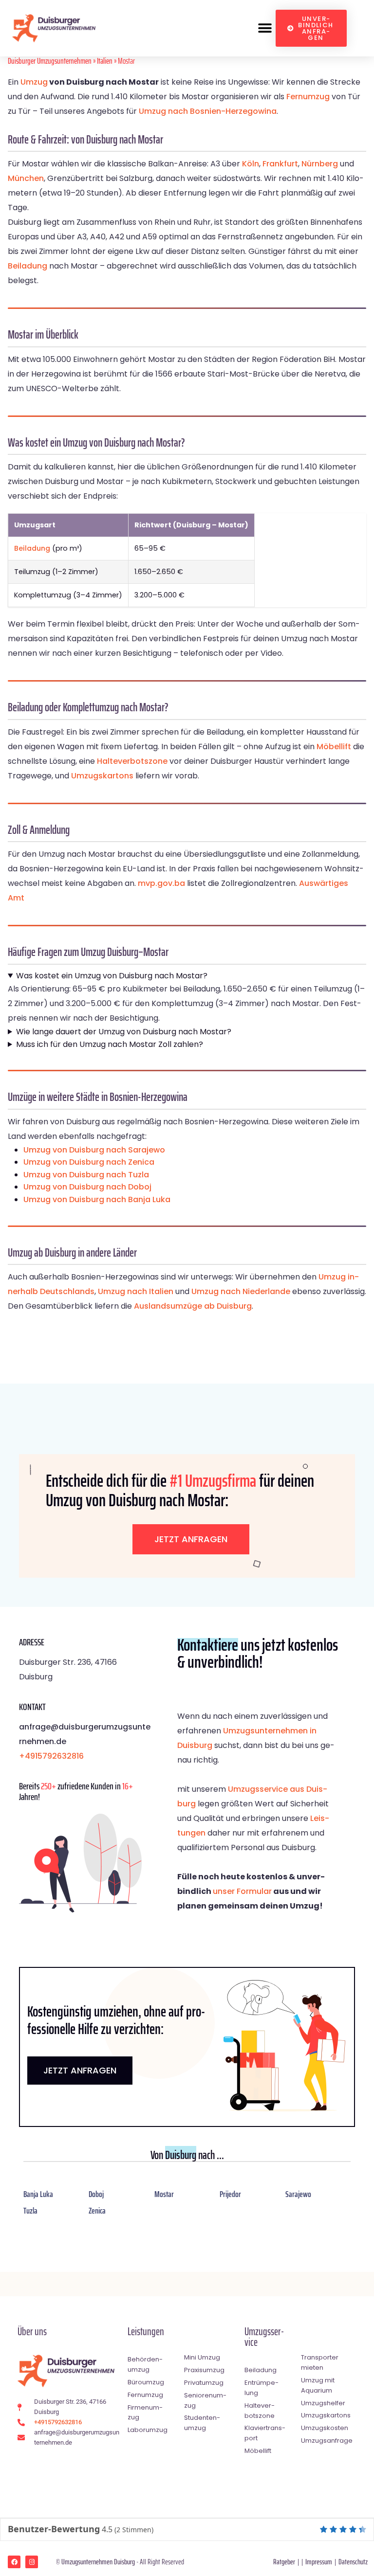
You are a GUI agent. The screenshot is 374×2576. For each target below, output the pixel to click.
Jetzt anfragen (191, 1539)
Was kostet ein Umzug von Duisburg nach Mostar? (112, 976)
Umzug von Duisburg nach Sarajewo (94, 1150)
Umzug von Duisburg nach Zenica (89, 1162)
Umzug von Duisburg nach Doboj (87, 1187)
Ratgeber (284, 2562)
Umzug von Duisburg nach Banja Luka (97, 1199)
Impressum (319, 2562)
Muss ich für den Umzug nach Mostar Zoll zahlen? (110, 1044)
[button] (265, 28)
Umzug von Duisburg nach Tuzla (86, 1175)
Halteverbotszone (132, 761)
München (26, 178)
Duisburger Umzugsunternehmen (50, 61)
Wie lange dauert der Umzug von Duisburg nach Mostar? (124, 1032)
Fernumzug (308, 97)
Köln (251, 164)
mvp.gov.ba (161, 883)
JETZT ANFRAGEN (80, 2070)
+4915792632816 (51, 1756)
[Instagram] (32, 2562)
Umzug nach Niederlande (241, 1291)
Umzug (34, 82)
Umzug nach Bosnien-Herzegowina (208, 111)
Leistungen (146, 2332)
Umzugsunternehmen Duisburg (98, 2562)
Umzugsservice (264, 2337)
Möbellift (334, 747)
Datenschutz (353, 2562)
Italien (105, 61)
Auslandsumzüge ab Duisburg (193, 1306)
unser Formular (242, 1891)
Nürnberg (320, 164)
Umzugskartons (102, 776)
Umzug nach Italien (136, 1291)
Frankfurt (280, 164)
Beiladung (28, 266)
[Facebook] (14, 2562)
